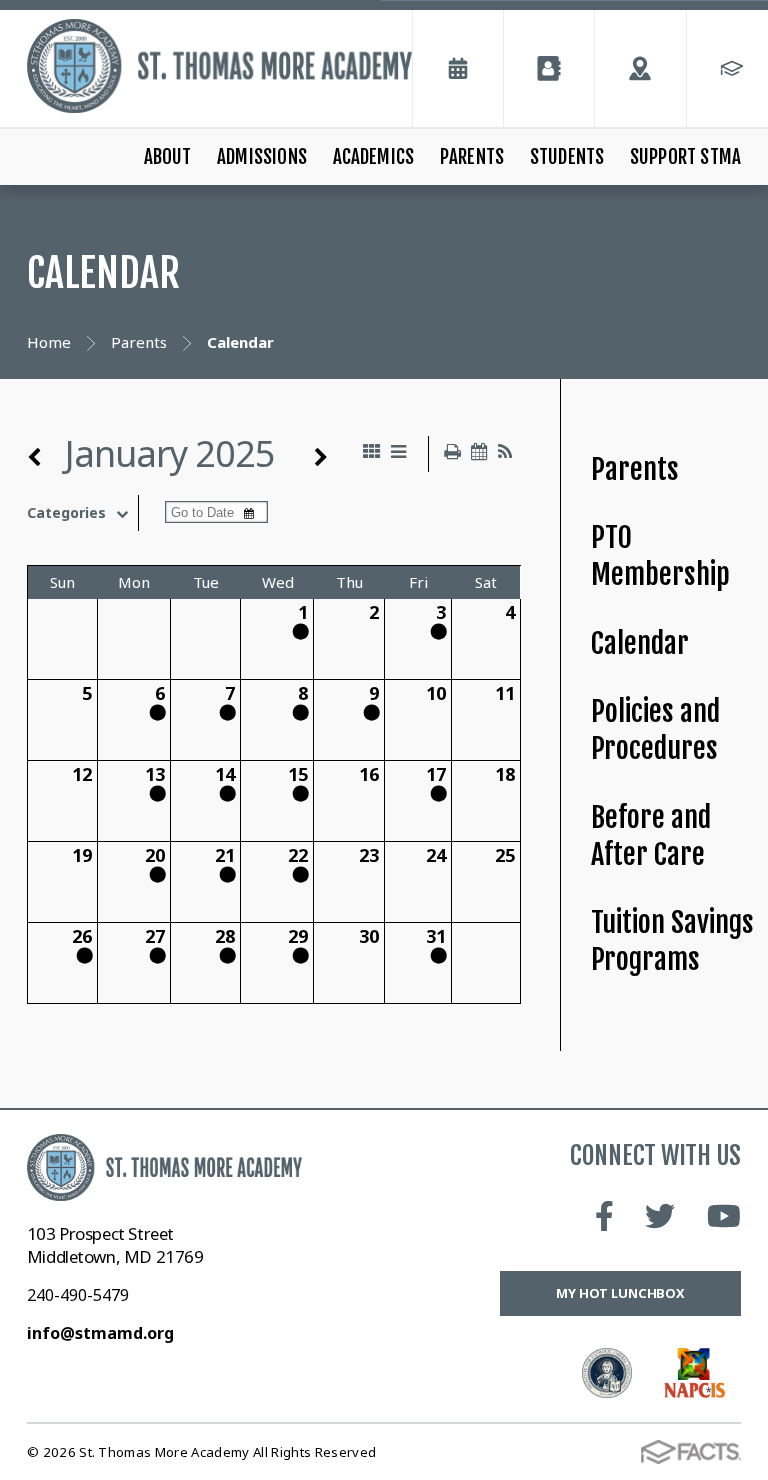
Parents (472, 157)
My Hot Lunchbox (620, 1293)
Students (567, 157)
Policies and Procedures (655, 730)
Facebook (604, 1216)
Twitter (660, 1216)
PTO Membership (660, 556)
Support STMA (685, 157)
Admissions (262, 157)
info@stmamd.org (100, 1333)
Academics (374, 157)
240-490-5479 (78, 1295)
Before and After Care (651, 836)
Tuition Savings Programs (672, 941)
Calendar (640, 643)
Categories (66, 513)
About (168, 157)
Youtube (724, 1216)
